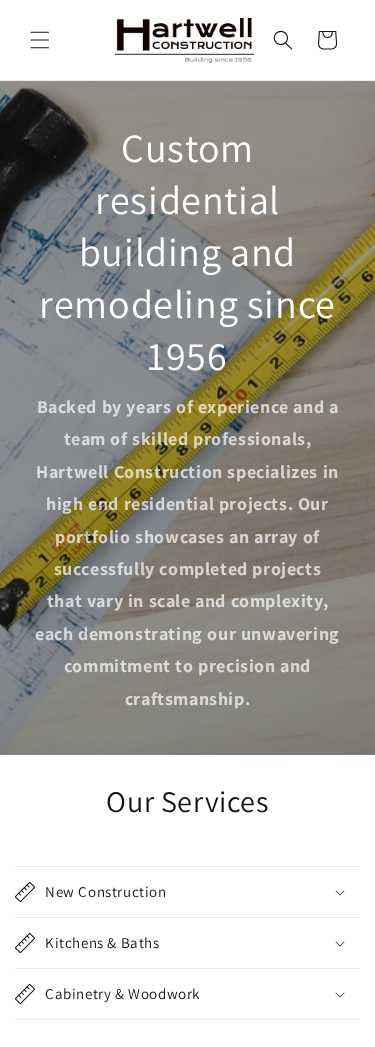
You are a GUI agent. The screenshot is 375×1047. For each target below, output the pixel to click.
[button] (40, 40)
